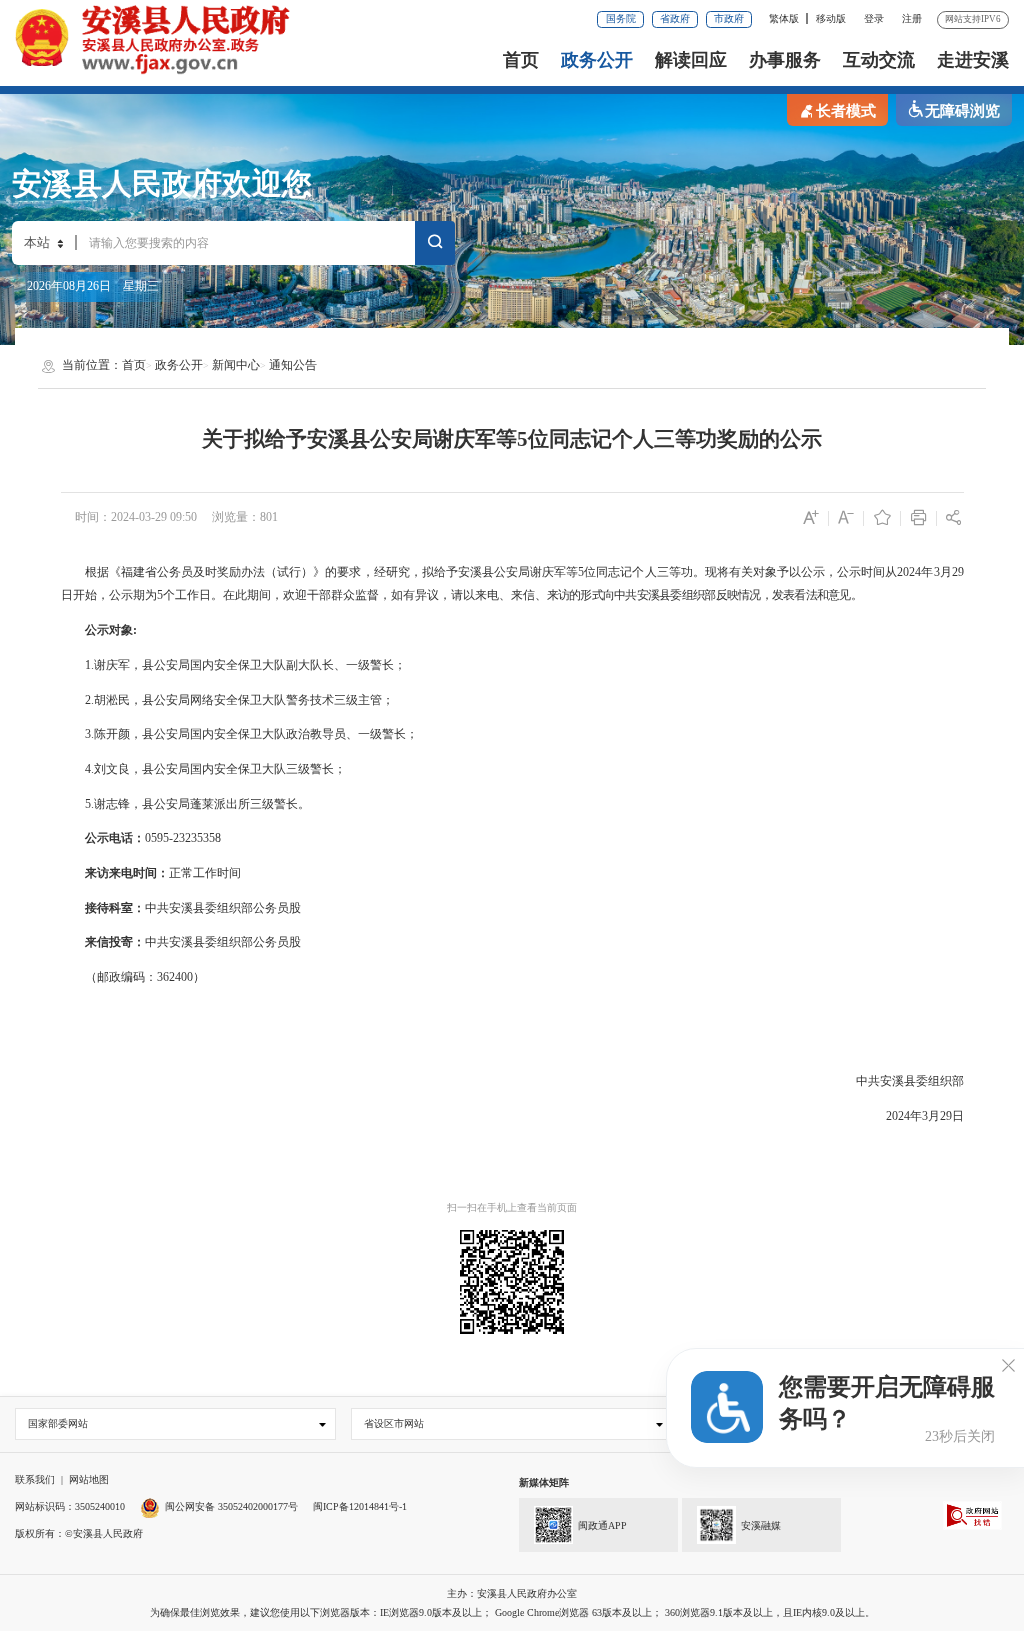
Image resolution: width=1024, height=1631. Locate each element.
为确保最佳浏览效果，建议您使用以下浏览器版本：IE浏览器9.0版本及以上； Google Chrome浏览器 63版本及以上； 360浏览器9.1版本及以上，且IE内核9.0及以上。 (512, 1612)
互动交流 (879, 60)
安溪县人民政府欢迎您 (162, 184)
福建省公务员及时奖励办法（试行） (217, 572)
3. (89, 734)
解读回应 (691, 60)
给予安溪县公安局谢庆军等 (506, 572)
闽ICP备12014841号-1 (360, 1506)
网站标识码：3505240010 (70, 1506)
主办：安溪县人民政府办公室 (512, 1593)
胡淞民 (112, 700)
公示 (97, 630)
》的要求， (343, 572)
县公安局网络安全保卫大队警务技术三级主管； (268, 700)
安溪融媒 (761, 1525)
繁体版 (784, 18)
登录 (874, 18)
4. (89, 769)
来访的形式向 (581, 595)
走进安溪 (973, 60)
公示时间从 (867, 572)
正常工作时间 (205, 873)
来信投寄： (115, 942)
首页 (521, 60)
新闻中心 (236, 365)
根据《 (103, 572)
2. (89, 700)
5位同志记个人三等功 (635, 572)
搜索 (435, 245)
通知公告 (293, 365)
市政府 (729, 18)
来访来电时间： (127, 873)
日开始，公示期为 (109, 595)
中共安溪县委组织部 (199, 908)
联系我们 (35, 1479)
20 (892, 1116)
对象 (121, 630)
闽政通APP (602, 1525)
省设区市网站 (394, 1423)
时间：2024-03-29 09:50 (136, 517)
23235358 (197, 838)
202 (906, 572)
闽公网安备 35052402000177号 (231, 1506)
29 (958, 572)
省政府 (675, 18)
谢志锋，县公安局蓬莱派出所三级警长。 (202, 804)
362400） (181, 977)
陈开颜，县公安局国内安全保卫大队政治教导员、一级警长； (256, 734)
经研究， (398, 572)
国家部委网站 (58, 1423)
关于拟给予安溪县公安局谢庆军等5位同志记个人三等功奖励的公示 (512, 439)
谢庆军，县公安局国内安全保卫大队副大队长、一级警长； (250, 665)
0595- (159, 838)
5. (89, 804)
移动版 (831, 18)
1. (89, 665)
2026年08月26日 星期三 (93, 286)
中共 (625, 595)
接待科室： (115, 908)
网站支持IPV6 (973, 19)
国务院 (621, 18)
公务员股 (277, 908)
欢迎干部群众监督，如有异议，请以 (379, 595)
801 (269, 517)
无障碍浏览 (962, 111)
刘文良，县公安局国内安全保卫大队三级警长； (220, 769)
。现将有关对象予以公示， (765, 572)
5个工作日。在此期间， (220, 595)
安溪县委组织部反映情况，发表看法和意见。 (749, 595)
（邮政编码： (121, 977)
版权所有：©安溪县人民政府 (79, 1533)
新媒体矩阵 (544, 1482)
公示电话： (115, 838)
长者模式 (846, 111)
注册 (912, 18)
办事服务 (785, 60)
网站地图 (89, 1479)
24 (904, 1116)
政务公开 (597, 60)
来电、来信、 (511, 595)
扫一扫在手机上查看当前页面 (512, 1207)
